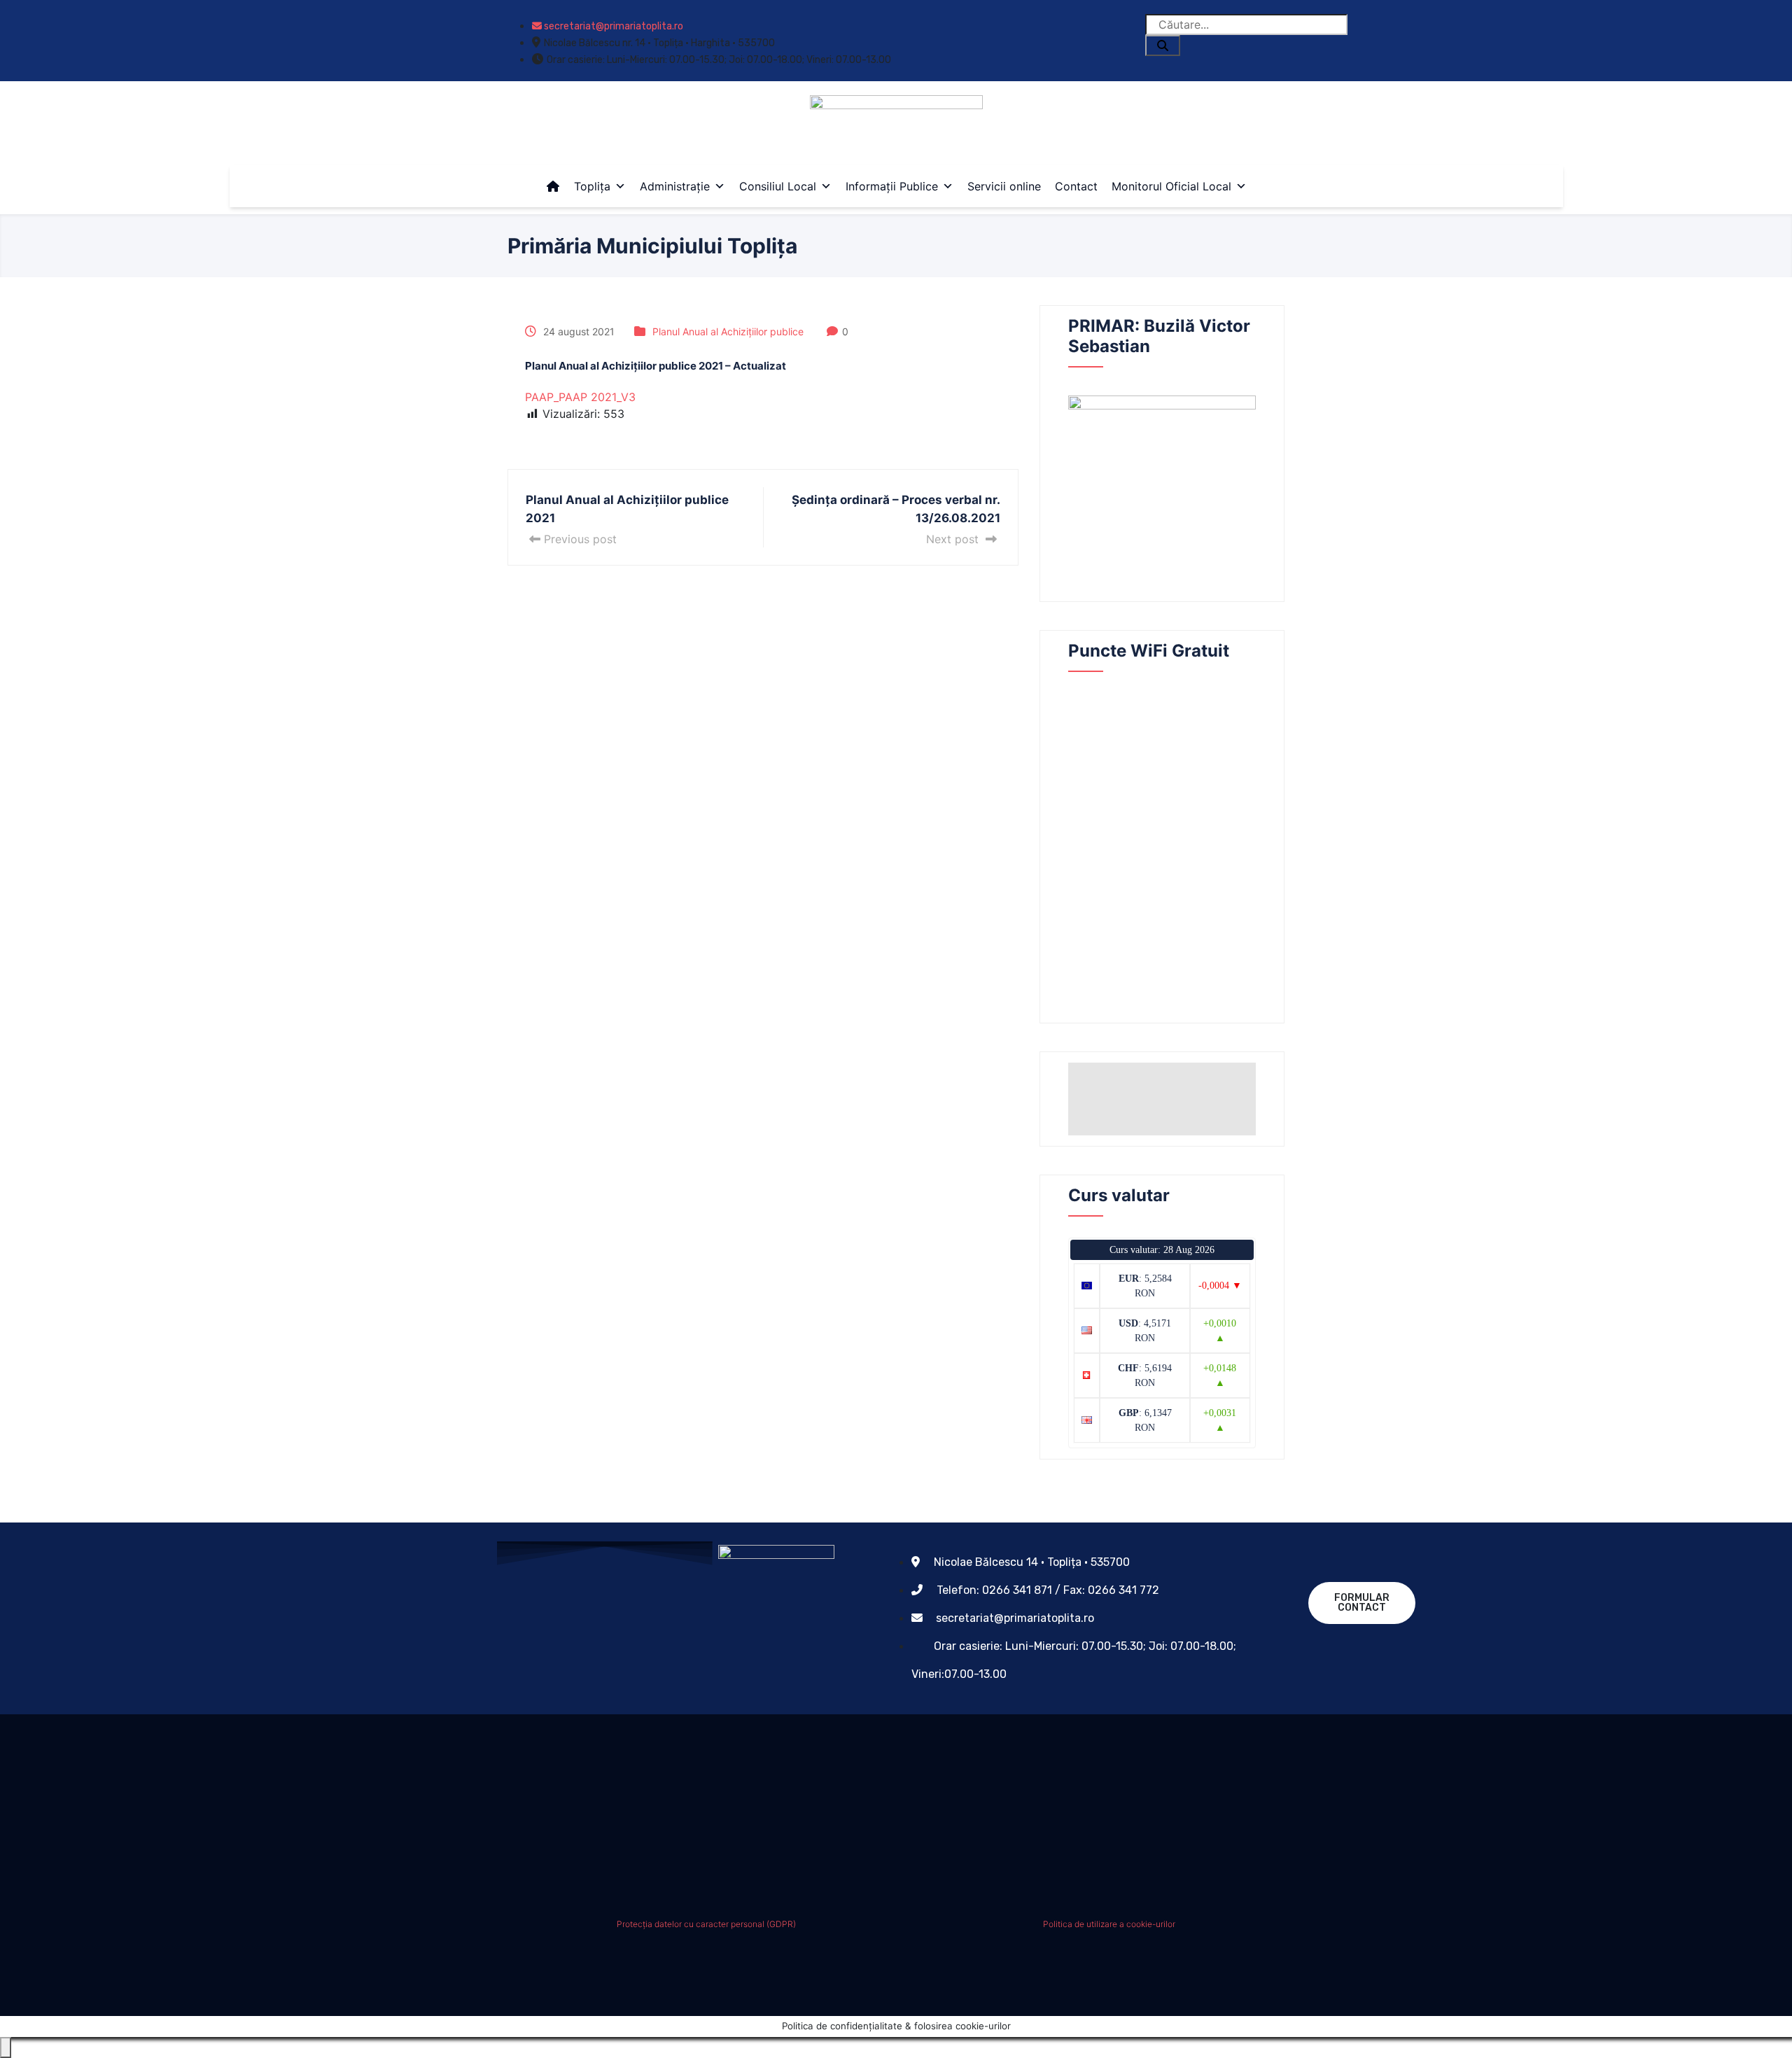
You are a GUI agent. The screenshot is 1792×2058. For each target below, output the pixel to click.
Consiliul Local (778, 186)
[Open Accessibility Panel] (6, 2047)
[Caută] (1163, 45)
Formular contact (1362, 1603)
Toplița (592, 186)
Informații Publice (892, 186)
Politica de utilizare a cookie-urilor (1109, 1924)
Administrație (675, 186)
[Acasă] (553, 186)
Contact (1076, 186)
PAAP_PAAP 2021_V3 (580, 397)
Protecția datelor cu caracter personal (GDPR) (706, 1924)
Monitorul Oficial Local (1171, 186)
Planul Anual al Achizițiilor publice (728, 331)
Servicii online (1004, 186)
